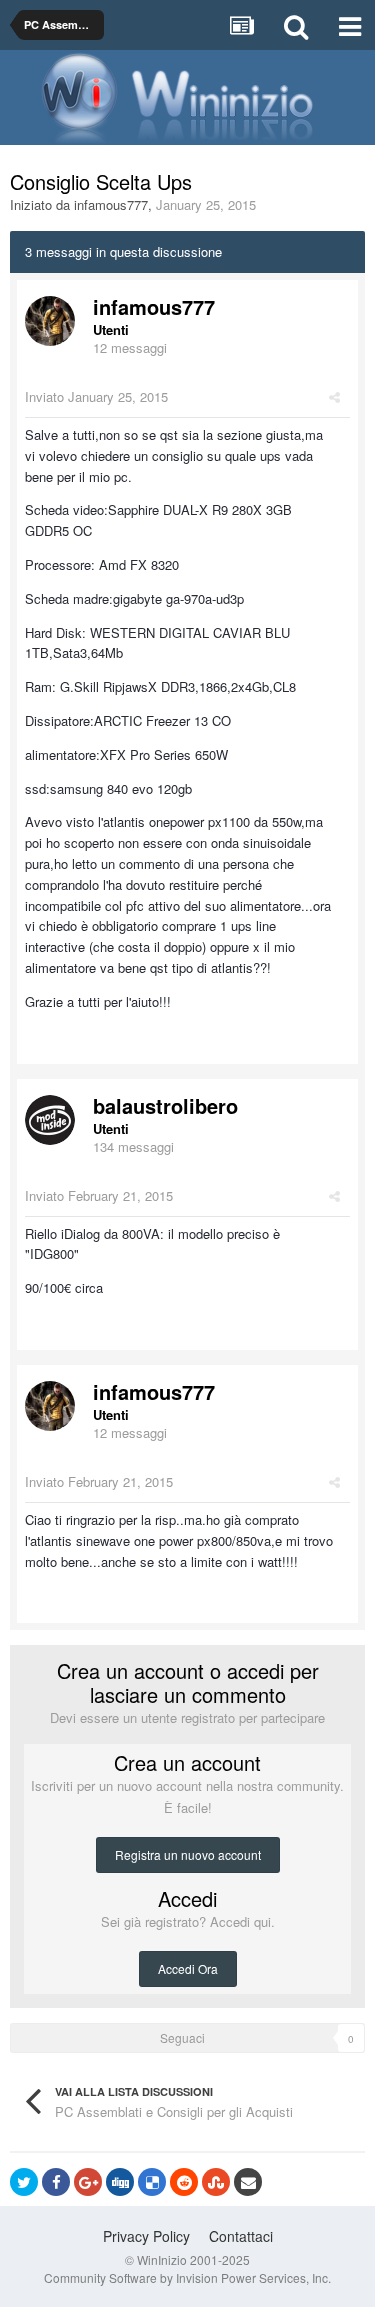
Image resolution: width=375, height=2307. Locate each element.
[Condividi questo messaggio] (334, 396)
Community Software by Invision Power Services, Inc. (187, 2277)
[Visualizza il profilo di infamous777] (50, 321)
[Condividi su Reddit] (184, 2182)
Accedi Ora (188, 1968)
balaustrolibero (165, 1105)
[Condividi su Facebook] (56, 2182)
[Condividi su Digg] (120, 2182)
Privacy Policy (146, 2236)
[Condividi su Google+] (88, 2182)
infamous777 (111, 204)
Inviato (96, 396)
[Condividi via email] (248, 2182)
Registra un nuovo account (188, 1854)
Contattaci (241, 2236)
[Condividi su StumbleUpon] (216, 2182)
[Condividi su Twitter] (24, 2182)
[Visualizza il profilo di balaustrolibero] (50, 1120)
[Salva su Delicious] (152, 2182)
